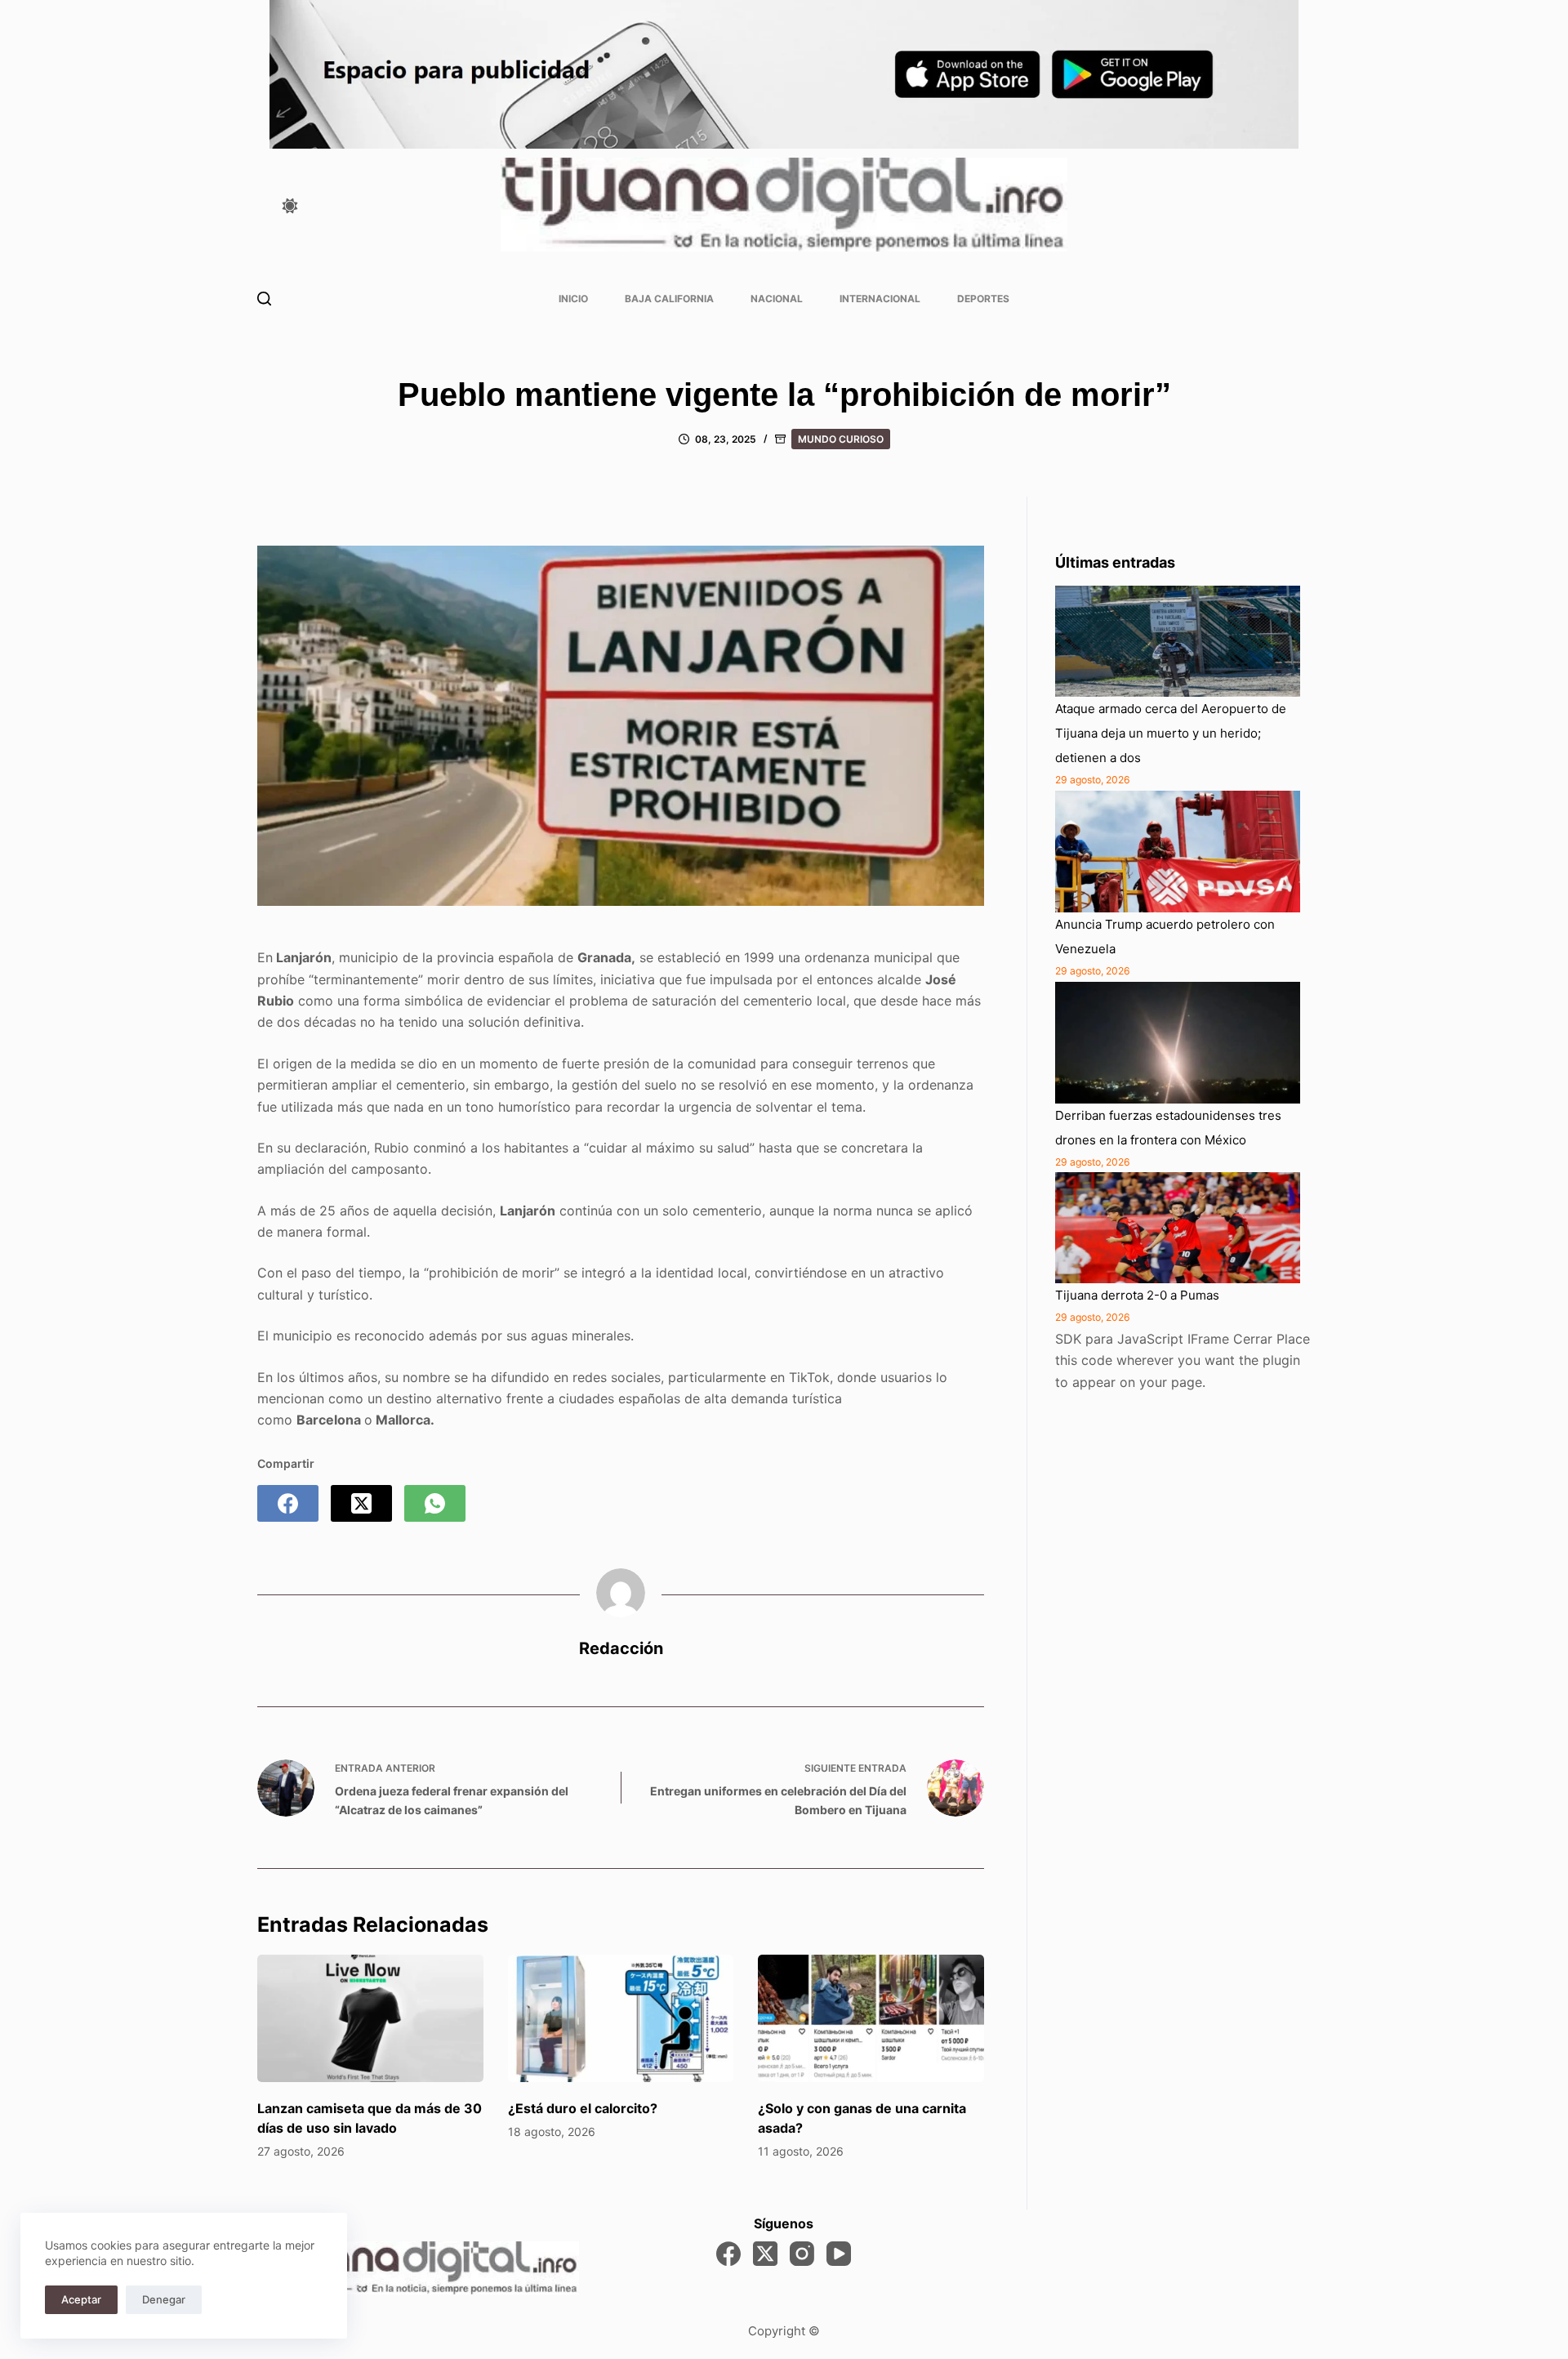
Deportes (983, 299)
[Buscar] (264, 299)
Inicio (573, 299)
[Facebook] (288, 1503)
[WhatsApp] (435, 1503)
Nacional (777, 299)
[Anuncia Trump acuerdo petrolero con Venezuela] (1178, 852)
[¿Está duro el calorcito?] (621, 2018)
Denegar (164, 2299)
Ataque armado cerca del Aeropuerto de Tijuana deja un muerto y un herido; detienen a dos (1171, 733)
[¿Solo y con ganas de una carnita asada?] (871, 2018)
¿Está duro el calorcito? (583, 2108)
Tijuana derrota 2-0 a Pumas (1137, 1295)
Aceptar (81, 2299)
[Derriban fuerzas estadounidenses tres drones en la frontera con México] (1178, 1043)
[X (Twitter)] (361, 1503)
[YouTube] (839, 2254)
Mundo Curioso (841, 439)
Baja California (669, 299)
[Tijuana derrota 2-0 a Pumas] (1178, 1228)
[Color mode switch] (290, 206)
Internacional (880, 299)
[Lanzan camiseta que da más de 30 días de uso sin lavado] (370, 2018)
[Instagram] (802, 2254)
